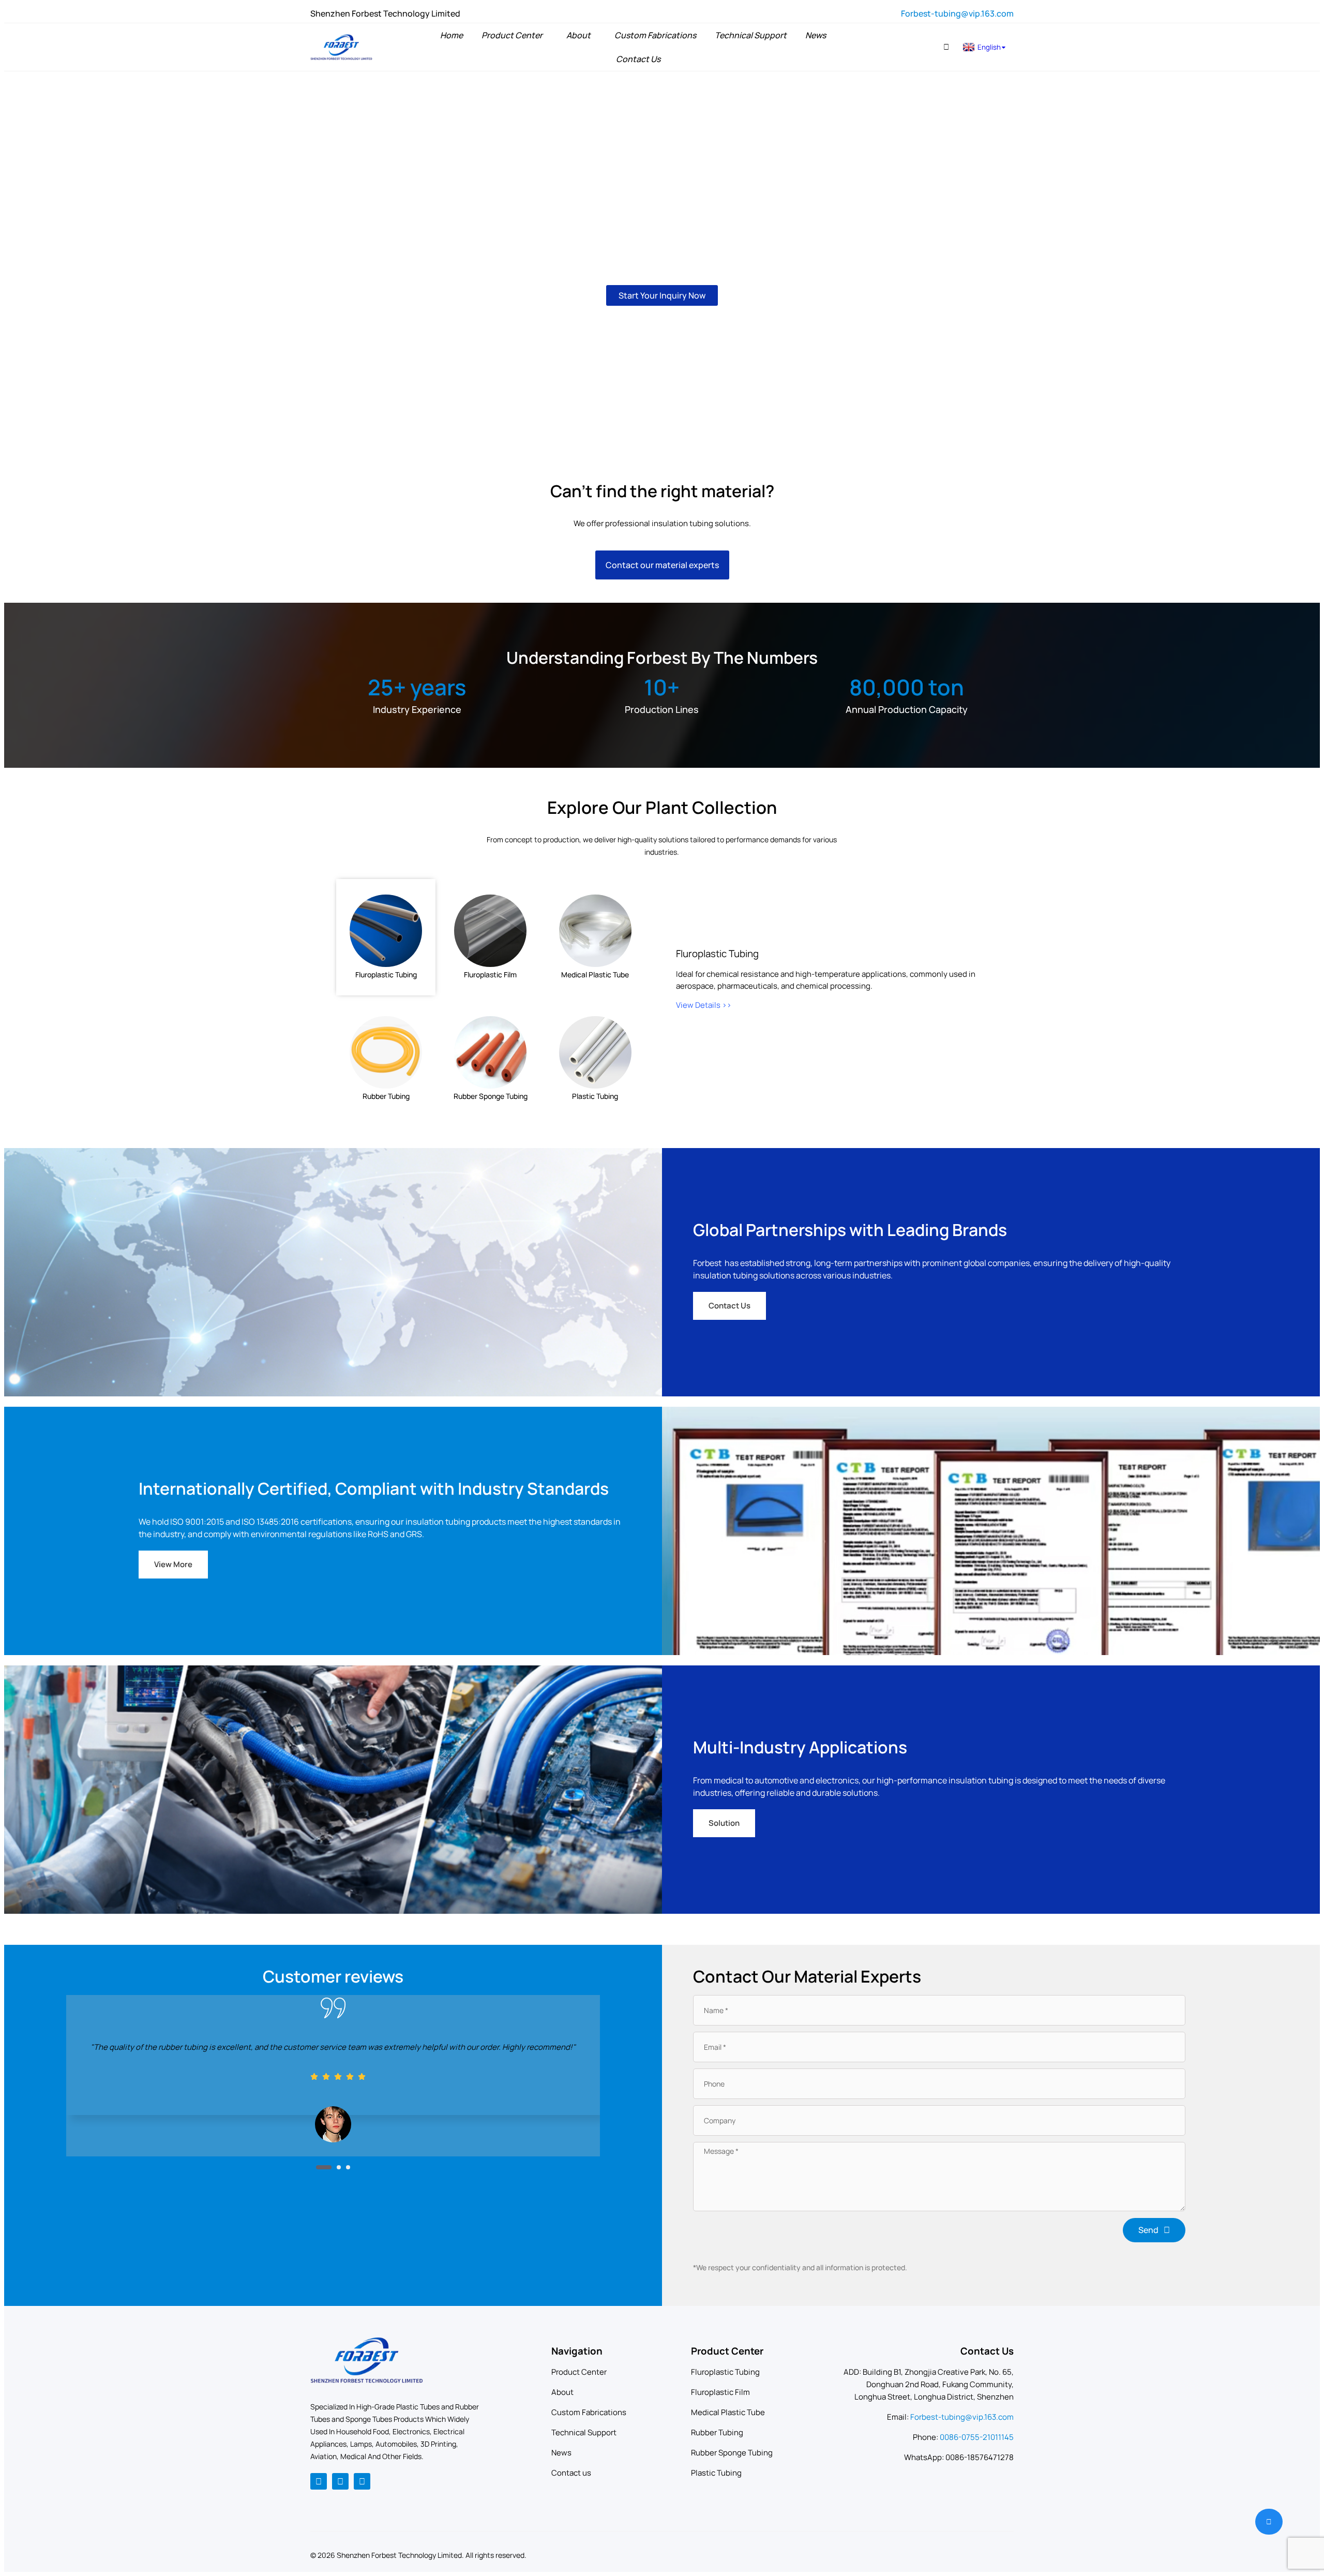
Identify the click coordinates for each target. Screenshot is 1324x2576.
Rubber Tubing (717, 2432)
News (561, 2453)
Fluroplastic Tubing (725, 2372)
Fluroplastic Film (720, 2392)
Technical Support (584, 2432)
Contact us (571, 2473)
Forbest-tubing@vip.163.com (957, 13)
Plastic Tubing (716, 2473)
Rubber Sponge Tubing (732, 2453)
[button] (946, 47)
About (562, 2392)
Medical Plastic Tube (728, 2412)
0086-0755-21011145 (977, 2437)
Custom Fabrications (589, 2412)
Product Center (579, 2372)
